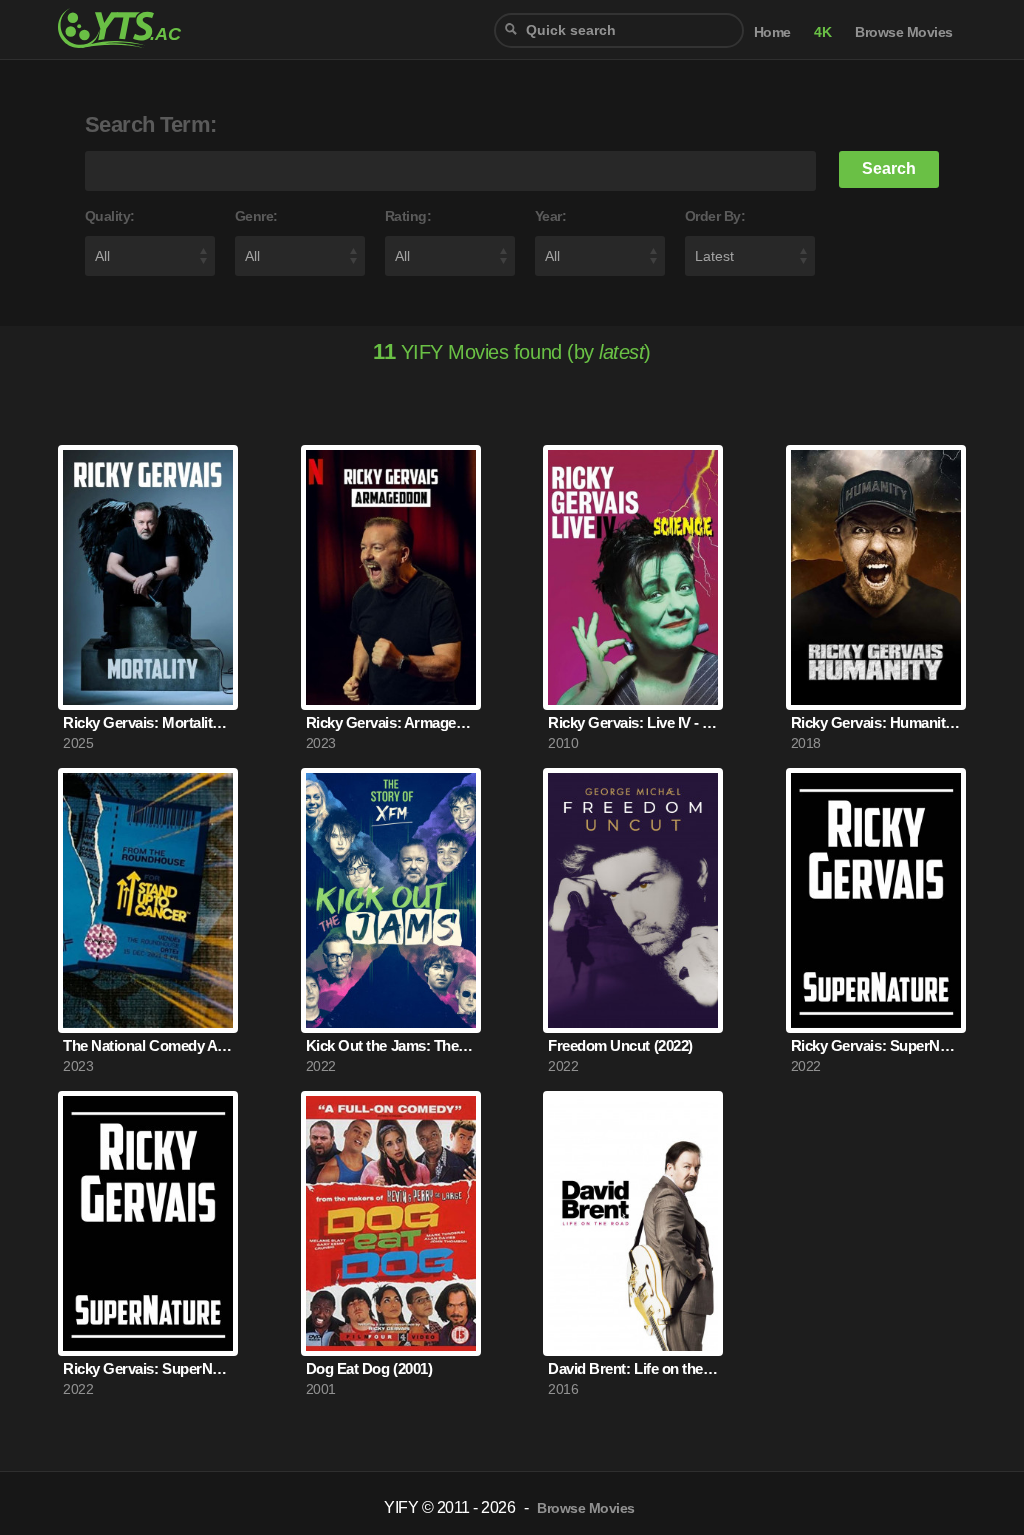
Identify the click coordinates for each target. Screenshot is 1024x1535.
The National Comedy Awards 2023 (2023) (148, 1045)
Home (772, 32)
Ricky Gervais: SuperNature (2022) (876, 1045)
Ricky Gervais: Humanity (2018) (876, 722)
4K (822, 32)
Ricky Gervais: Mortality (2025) (148, 722)
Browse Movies (904, 32)
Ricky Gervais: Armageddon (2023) (391, 722)
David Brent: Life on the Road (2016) (633, 1368)
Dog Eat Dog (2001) (369, 1368)
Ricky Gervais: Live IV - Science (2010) (633, 722)
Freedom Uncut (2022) (620, 1045)
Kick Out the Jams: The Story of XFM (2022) (391, 1045)
